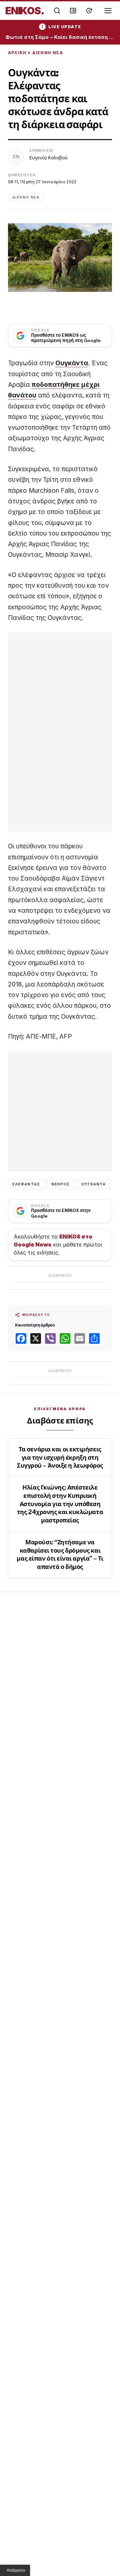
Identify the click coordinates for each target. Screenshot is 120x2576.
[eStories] (89, 11)
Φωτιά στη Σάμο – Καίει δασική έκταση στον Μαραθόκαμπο (60, 37)
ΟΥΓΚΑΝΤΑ (94, 1184)
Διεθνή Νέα (48, 53)
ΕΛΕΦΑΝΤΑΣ (26, 1184)
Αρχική (17, 53)
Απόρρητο (16, 2570)
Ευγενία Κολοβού (48, 158)
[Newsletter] (73, 11)
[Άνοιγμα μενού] (108, 11)
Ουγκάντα (72, 363)
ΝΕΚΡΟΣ (61, 1184)
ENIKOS (25, 11)
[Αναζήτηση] (57, 11)
